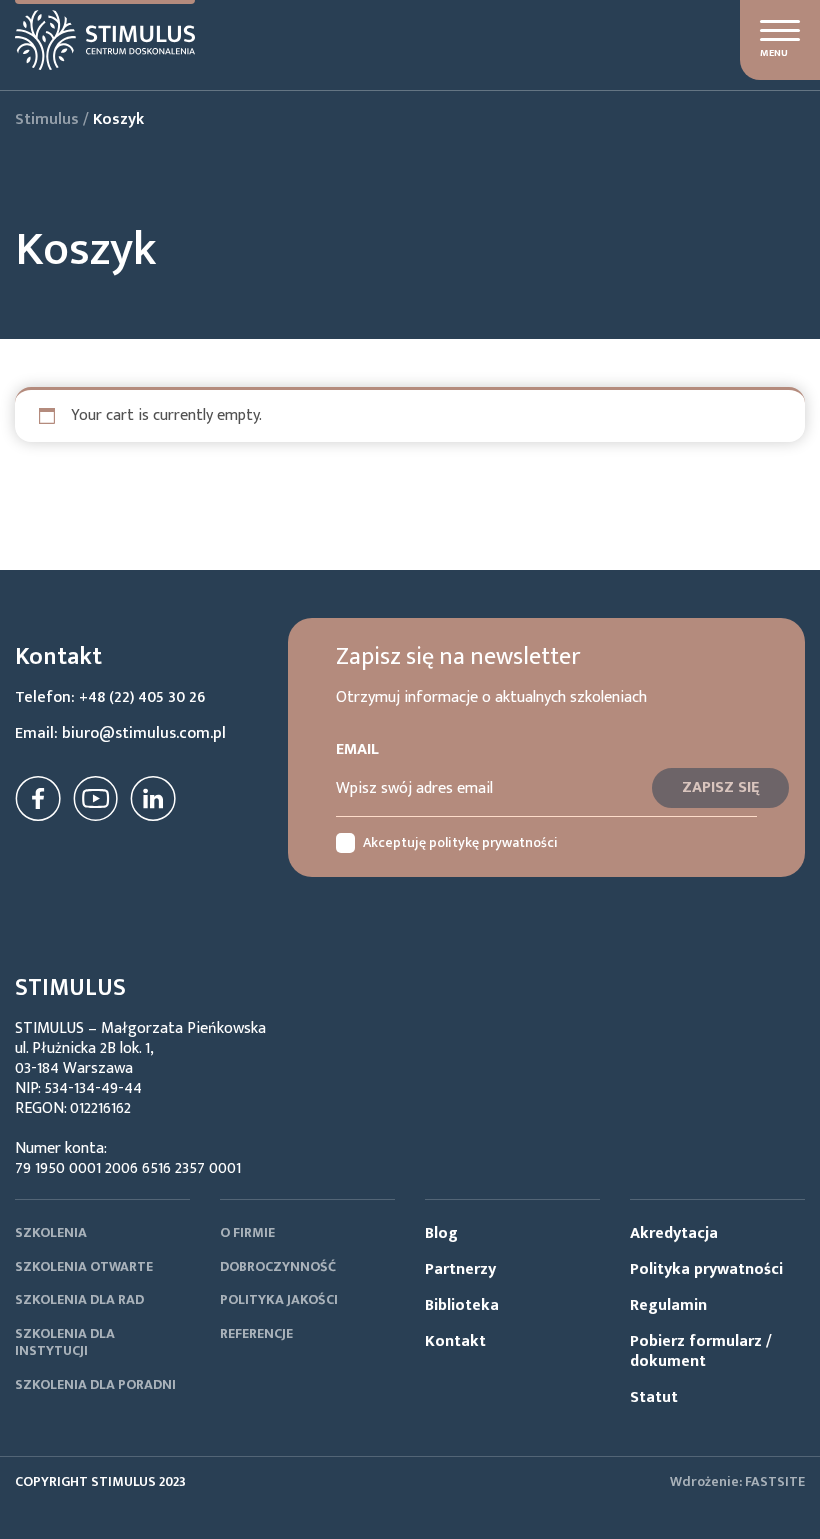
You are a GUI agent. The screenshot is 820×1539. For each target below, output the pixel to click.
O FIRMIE (247, 1232)
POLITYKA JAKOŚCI (279, 1299)
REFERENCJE (256, 1333)
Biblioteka (462, 1305)
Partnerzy (460, 1269)
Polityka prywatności (706, 1269)
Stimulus (47, 119)
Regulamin (668, 1305)
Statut (654, 1397)
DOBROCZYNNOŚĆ (278, 1266)
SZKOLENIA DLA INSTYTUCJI (65, 1342)
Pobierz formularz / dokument (701, 1351)
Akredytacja (674, 1233)
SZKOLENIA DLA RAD (79, 1299)
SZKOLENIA (51, 1232)
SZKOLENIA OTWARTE (84, 1266)
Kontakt (455, 1341)
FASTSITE (775, 1481)
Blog (441, 1233)
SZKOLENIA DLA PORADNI (95, 1384)
